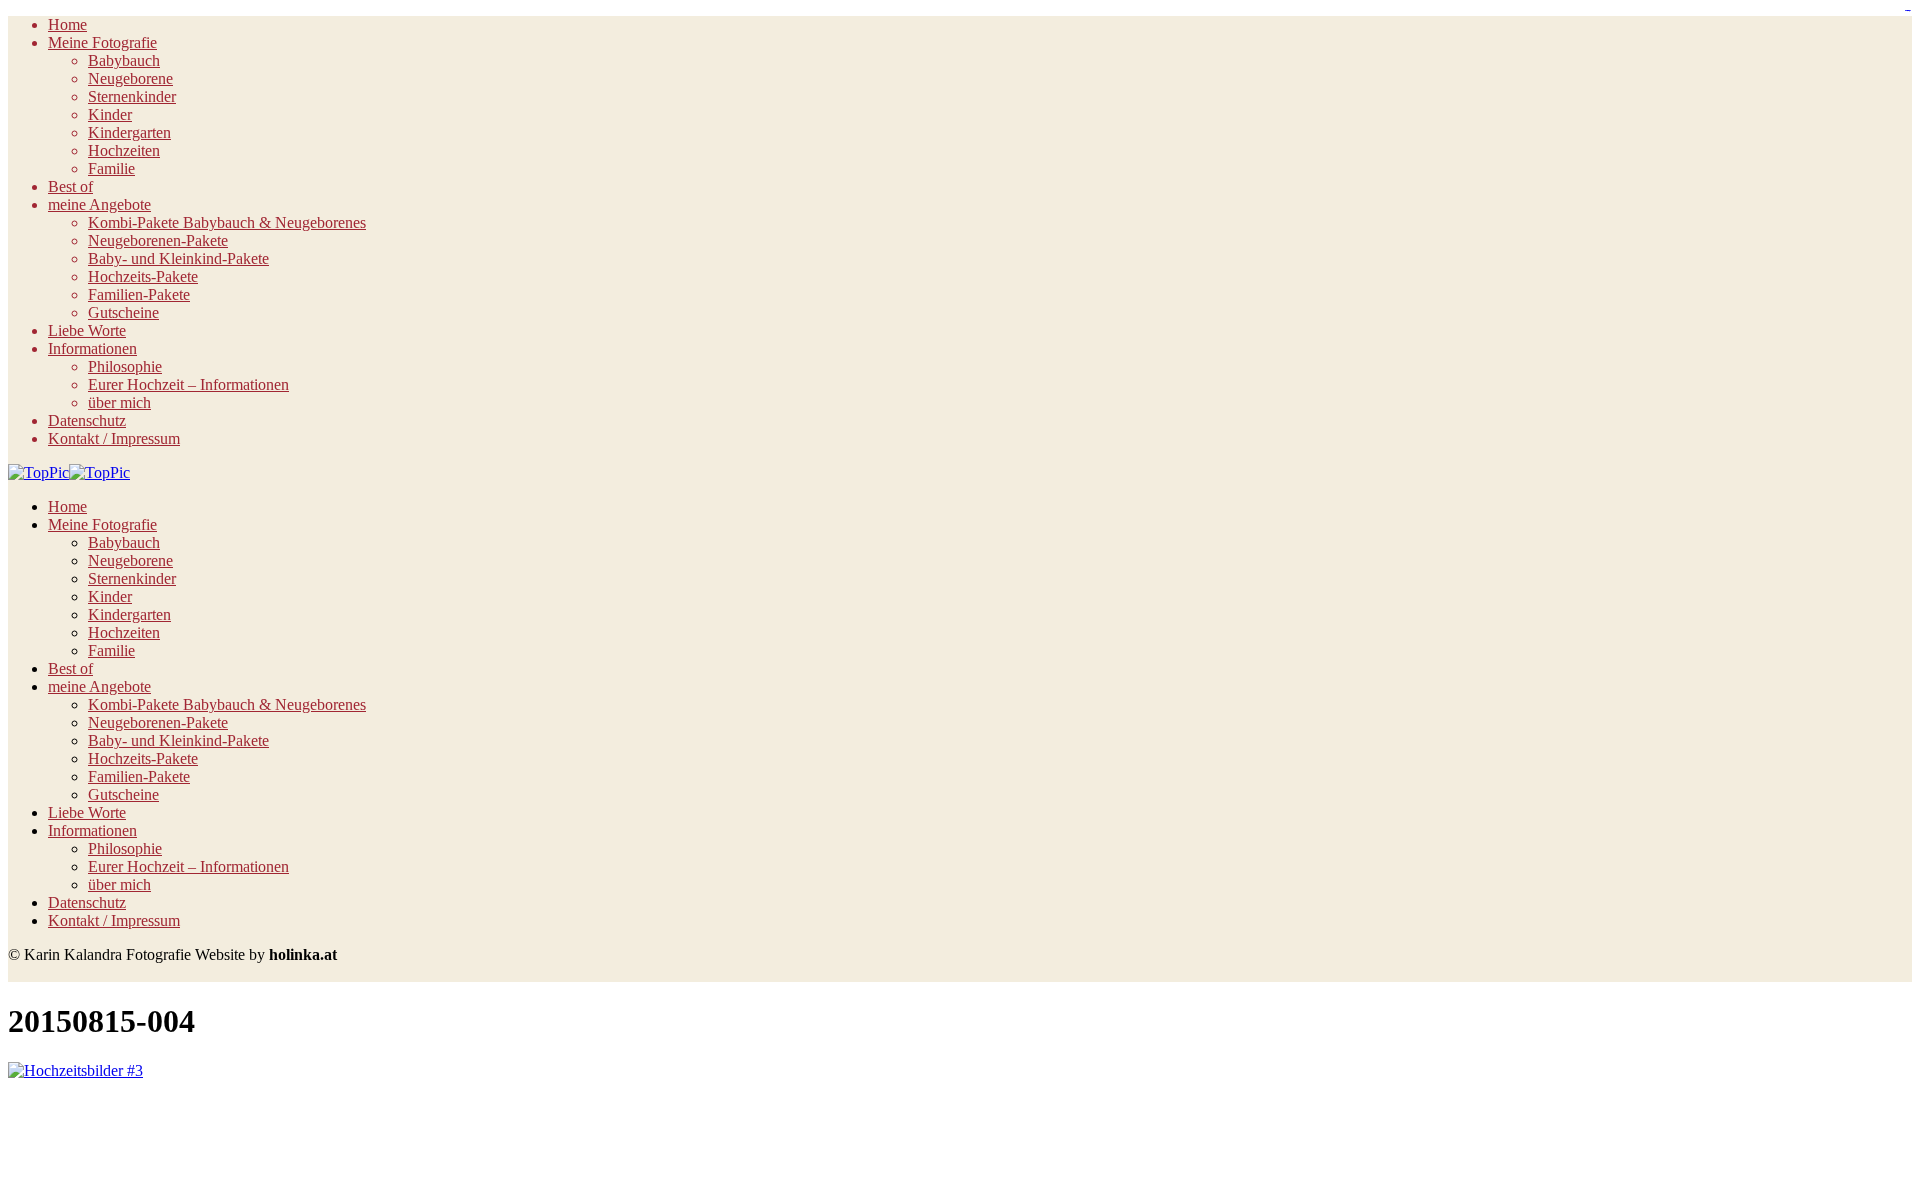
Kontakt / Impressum (114, 438)
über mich (119, 402)
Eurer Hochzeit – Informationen (188, 384)
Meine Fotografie (102, 42)
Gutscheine (123, 312)
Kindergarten (129, 132)
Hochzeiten (124, 150)
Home (67, 24)
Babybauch (124, 60)
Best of (70, 186)
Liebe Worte (87, 330)
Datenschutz (87, 420)
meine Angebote (99, 204)
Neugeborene (130, 78)
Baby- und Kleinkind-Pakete (178, 258)
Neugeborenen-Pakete (158, 240)
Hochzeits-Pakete (143, 276)
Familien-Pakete (139, 294)
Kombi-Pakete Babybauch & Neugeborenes (227, 222)
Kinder (110, 114)
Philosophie (125, 366)
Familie (111, 168)
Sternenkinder (132, 96)
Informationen (92, 348)
